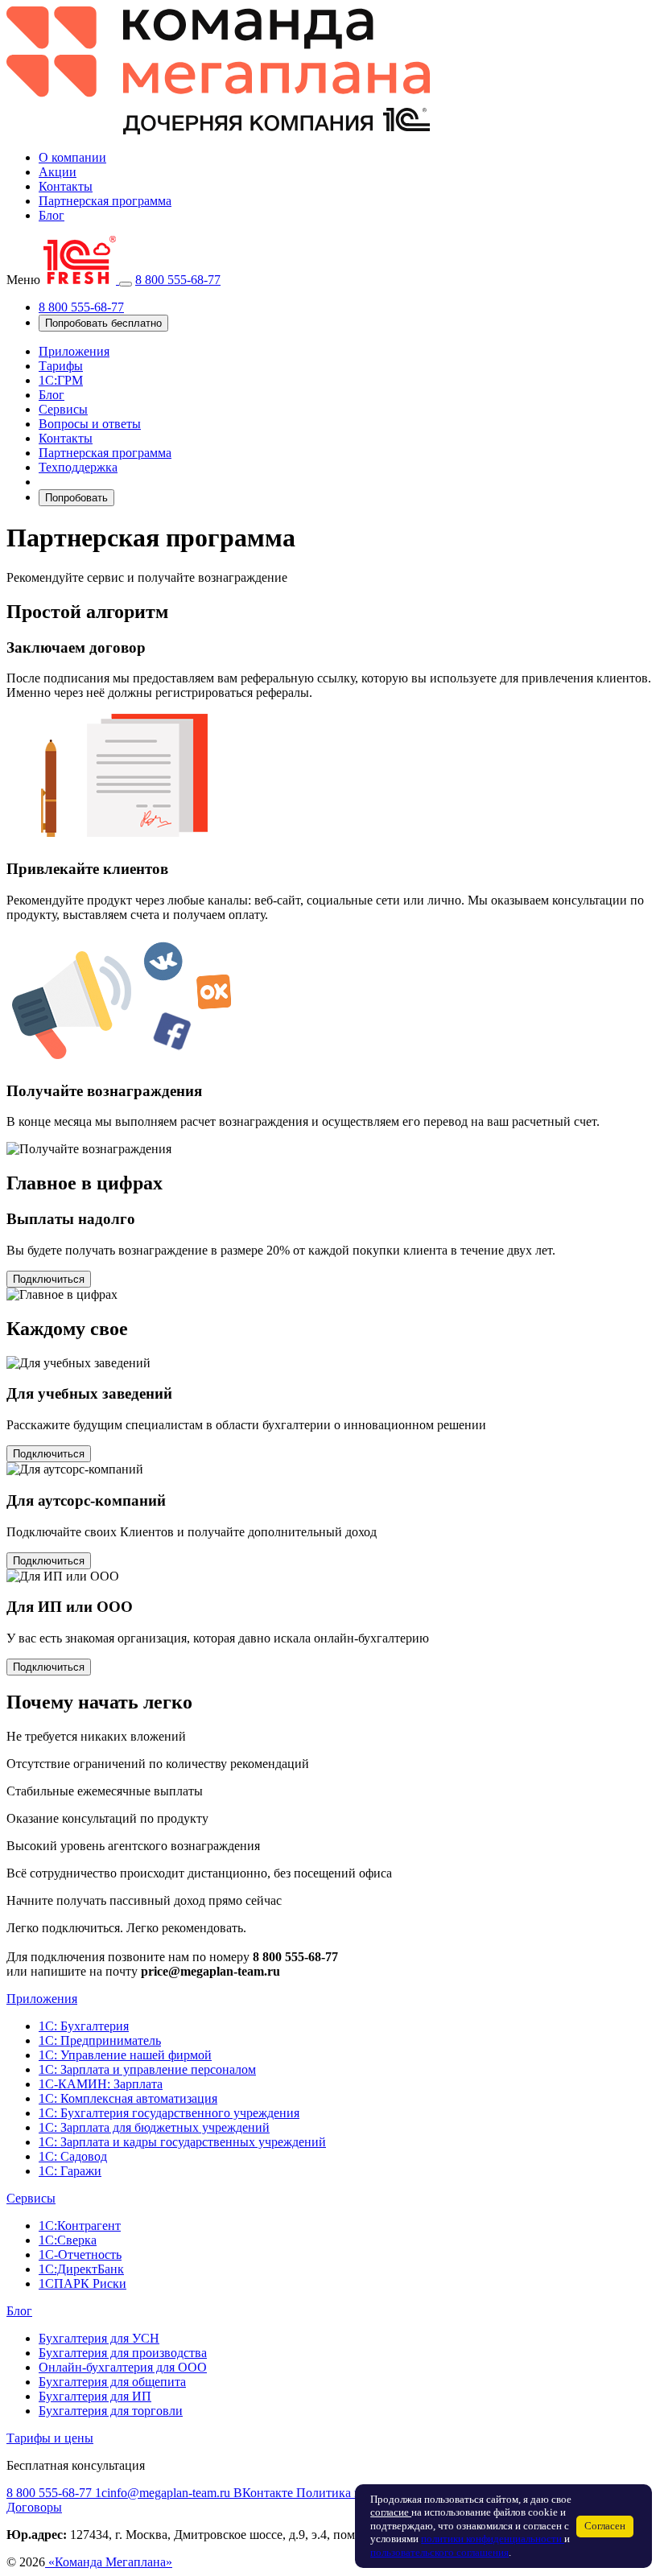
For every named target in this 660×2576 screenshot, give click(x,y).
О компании (72, 157)
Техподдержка (78, 467)
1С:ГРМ (61, 380)
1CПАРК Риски (82, 2283)
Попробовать (76, 498)
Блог (52, 215)
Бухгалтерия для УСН (99, 2338)
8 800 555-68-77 (178, 280)
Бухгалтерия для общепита (112, 2382)
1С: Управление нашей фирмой (125, 2055)
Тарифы (61, 366)
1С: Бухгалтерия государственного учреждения (169, 2113)
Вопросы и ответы (90, 424)
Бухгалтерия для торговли (111, 2411)
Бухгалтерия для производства (123, 2353)
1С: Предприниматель (100, 2040)
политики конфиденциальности (493, 2539)
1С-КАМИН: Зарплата (101, 2084)
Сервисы (63, 409)
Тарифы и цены (50, 2438)
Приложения (74, 351)
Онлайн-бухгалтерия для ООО (123, 2367)
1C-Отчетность (80, 2255)
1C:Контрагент (80, 2226)
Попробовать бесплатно (103, 323)
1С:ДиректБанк (81, 2269)
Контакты (66, 186)
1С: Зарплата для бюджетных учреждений (154, 2127)
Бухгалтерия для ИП (95, 2396)
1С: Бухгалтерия (84, 2026)
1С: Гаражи (70, 2171)
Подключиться (49, 1279)
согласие (391, 2512)
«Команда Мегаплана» (109, 2562)
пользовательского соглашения (439, 2553)
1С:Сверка (68, 2240)
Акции (58, 172)
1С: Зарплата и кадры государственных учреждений (182, 2142)
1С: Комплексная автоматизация (128, 2098)
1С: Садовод (73, 2156)
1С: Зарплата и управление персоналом (147, 2069)
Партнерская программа (105, 201)
